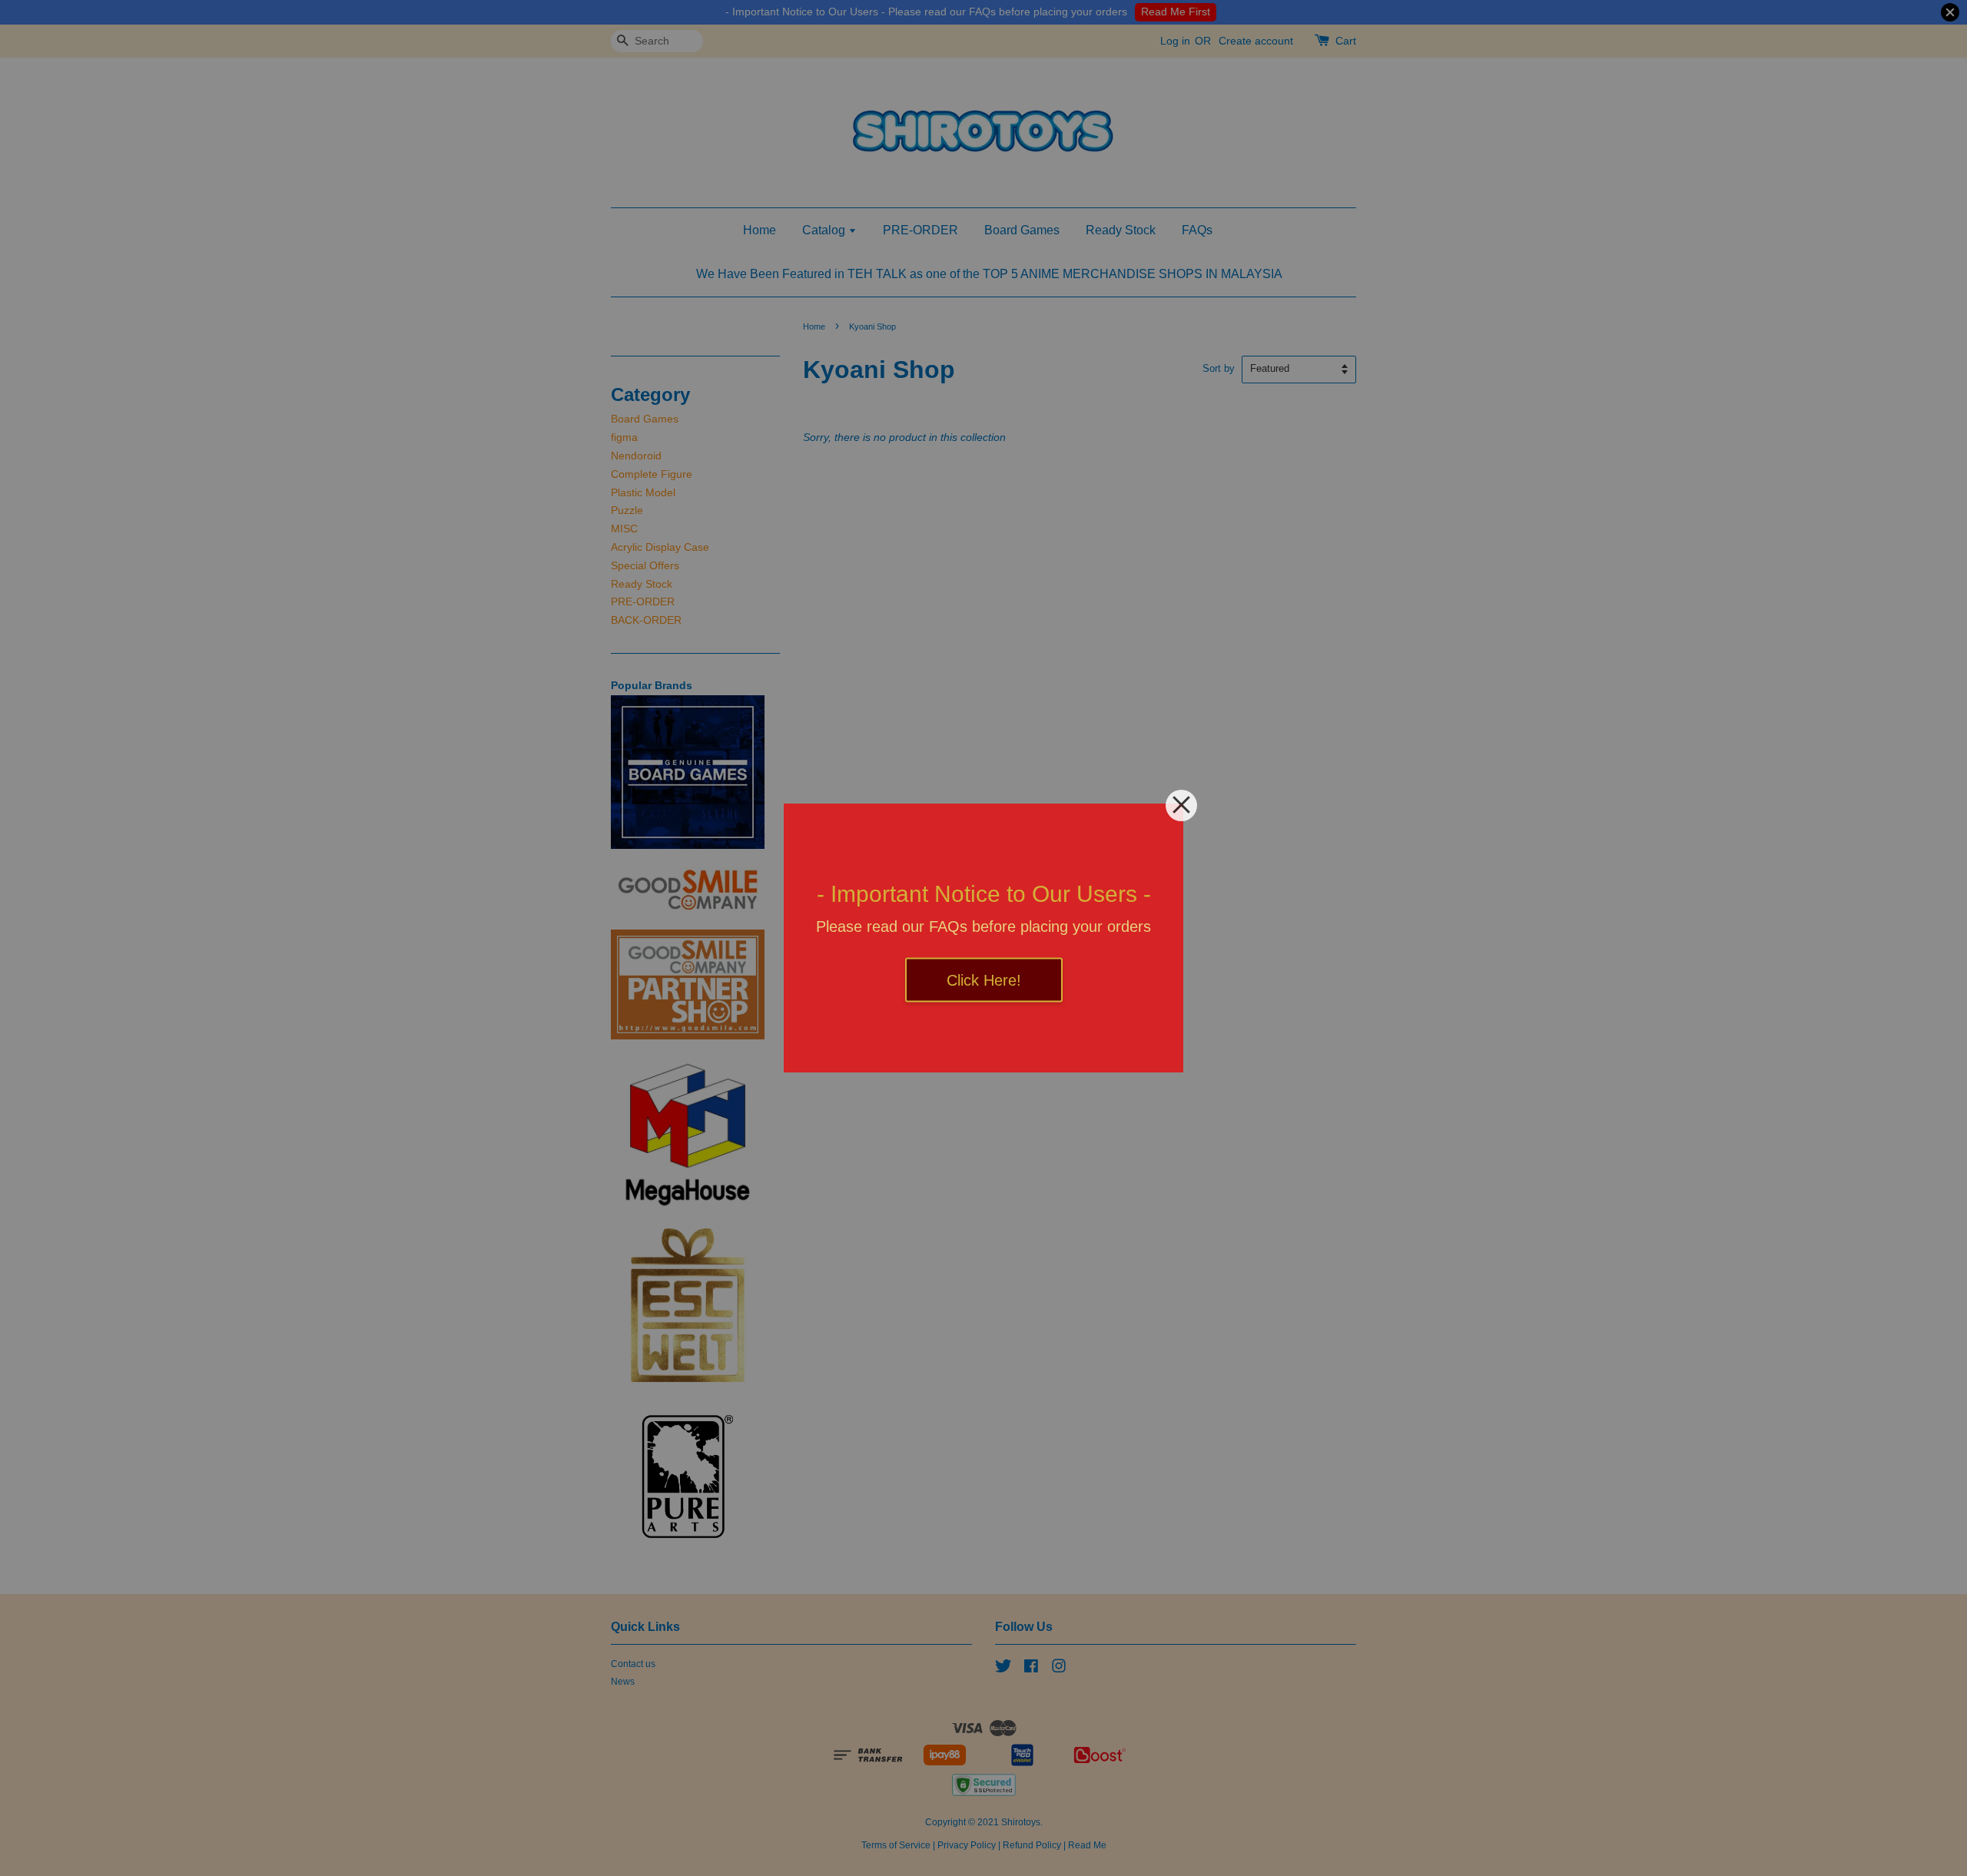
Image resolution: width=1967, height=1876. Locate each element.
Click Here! (984, 980)
